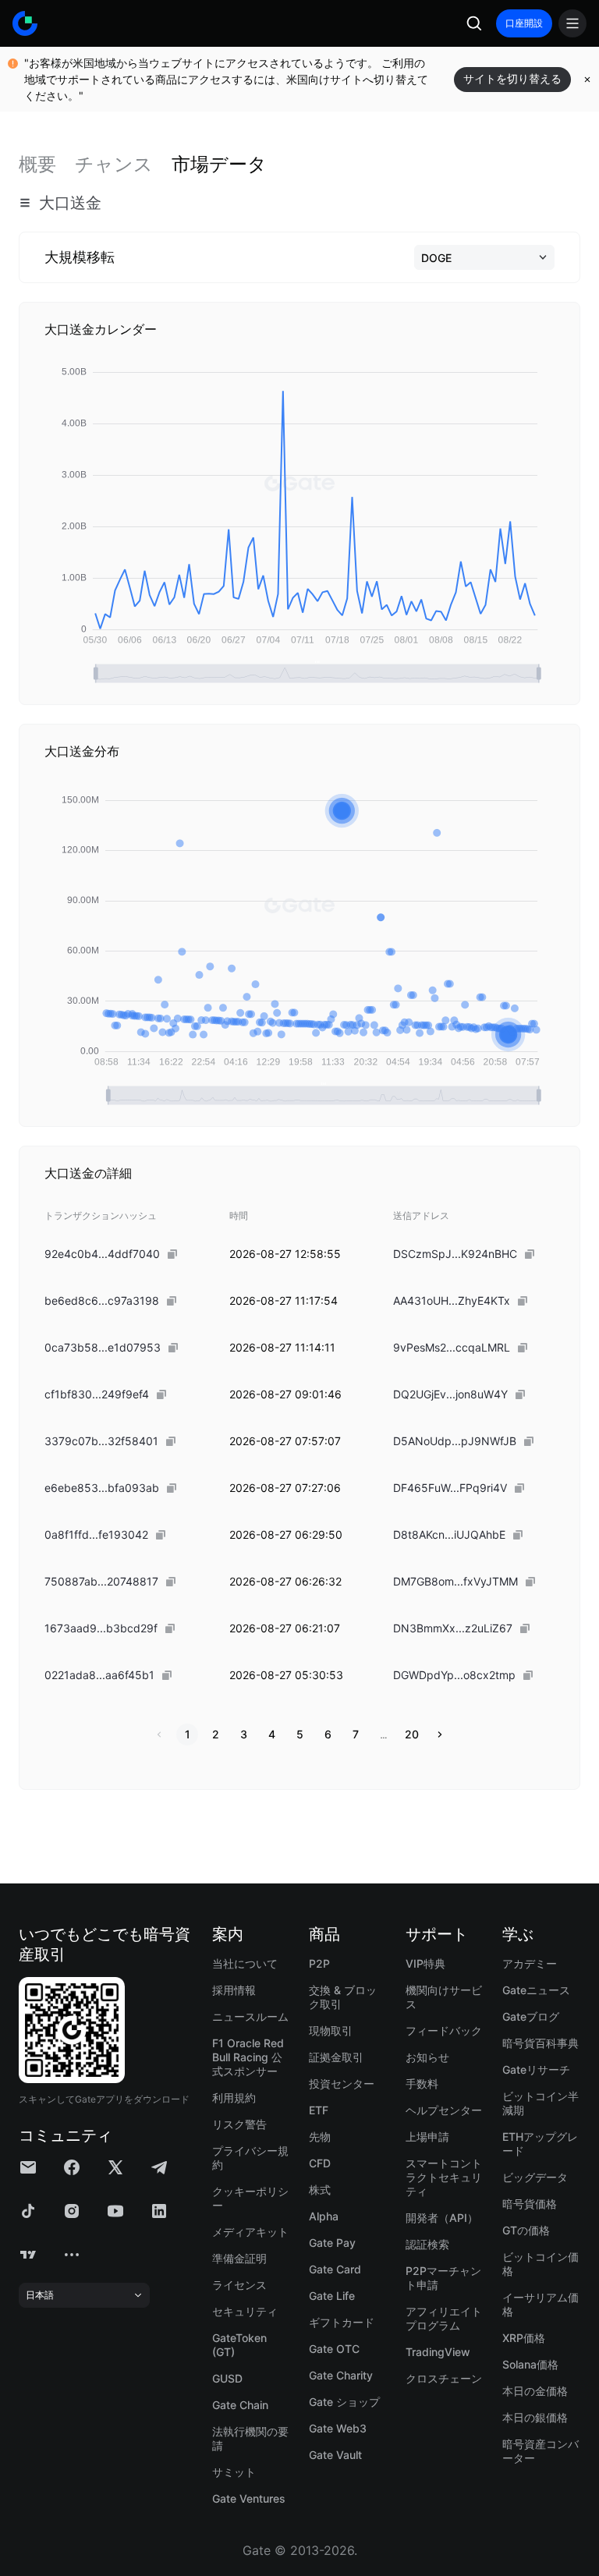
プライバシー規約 (250, 2158)
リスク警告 (239, 2124)
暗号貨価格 (530, 2204)
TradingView (438, 2352)
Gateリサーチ (536, 2069)
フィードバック (444, 2030)
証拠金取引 (336, 2057)
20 (412, 1734)
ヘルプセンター (444, 2110)
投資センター (342, 2083)
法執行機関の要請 (250, 2438)
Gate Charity (341, 2375)
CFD (320, 2163)
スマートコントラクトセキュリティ (444, 2177)
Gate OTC (334, 2349)
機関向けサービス (444, 1997)
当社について (245, 1963)
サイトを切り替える (512, 78)
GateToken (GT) (239, 2345)
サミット (234, 2472)
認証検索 (427, 2244)
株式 (320, 2190)
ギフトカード (342, 2322)
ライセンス (239, 2285)
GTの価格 (526, 2230)
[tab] (37, 165)
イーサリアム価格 (541, 2304)
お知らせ (427, 2057)
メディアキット (250, 2232)
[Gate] (25, 23)
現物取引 (331, 2030)
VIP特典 (425, 1963)
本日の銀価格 (535, 2417)
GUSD (227, 2378)
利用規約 (234, 2098)
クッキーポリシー (250, 2198)
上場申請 (427, 2137)
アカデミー (530, 1963)
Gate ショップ (344, 2402)
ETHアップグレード (540, 2144)
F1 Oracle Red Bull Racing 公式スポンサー (248, 2057)
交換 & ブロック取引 (343, 1997)
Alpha (324, 2216)
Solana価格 (530, 2364)
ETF (319, 2110)
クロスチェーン (444, 2378)
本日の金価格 (535, 2391)
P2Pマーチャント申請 (443, 2278)
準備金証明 (239, 2258)
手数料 (422, 2083)
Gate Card (335, 2269)
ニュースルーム (250, 2016)
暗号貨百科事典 (541, 2043)
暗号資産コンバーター (541, 2451)
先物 (320, 2137)
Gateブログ (531, 2016)
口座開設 (524, 23)
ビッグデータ (535, 2177)
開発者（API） (442, 2218)
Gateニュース (536, 1990)
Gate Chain (240, 2405)
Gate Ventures (249, 2498)
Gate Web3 (338, 2428)
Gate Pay (332, 2243)
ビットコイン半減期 (541, 2103)
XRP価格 (524, 2338)
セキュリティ (245, 2311)
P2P (319, 1963)
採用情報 (234, 1990)
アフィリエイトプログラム (444, 2318)
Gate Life (332, 2296)
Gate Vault (335, 2455)
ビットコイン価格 (541, 2264)
